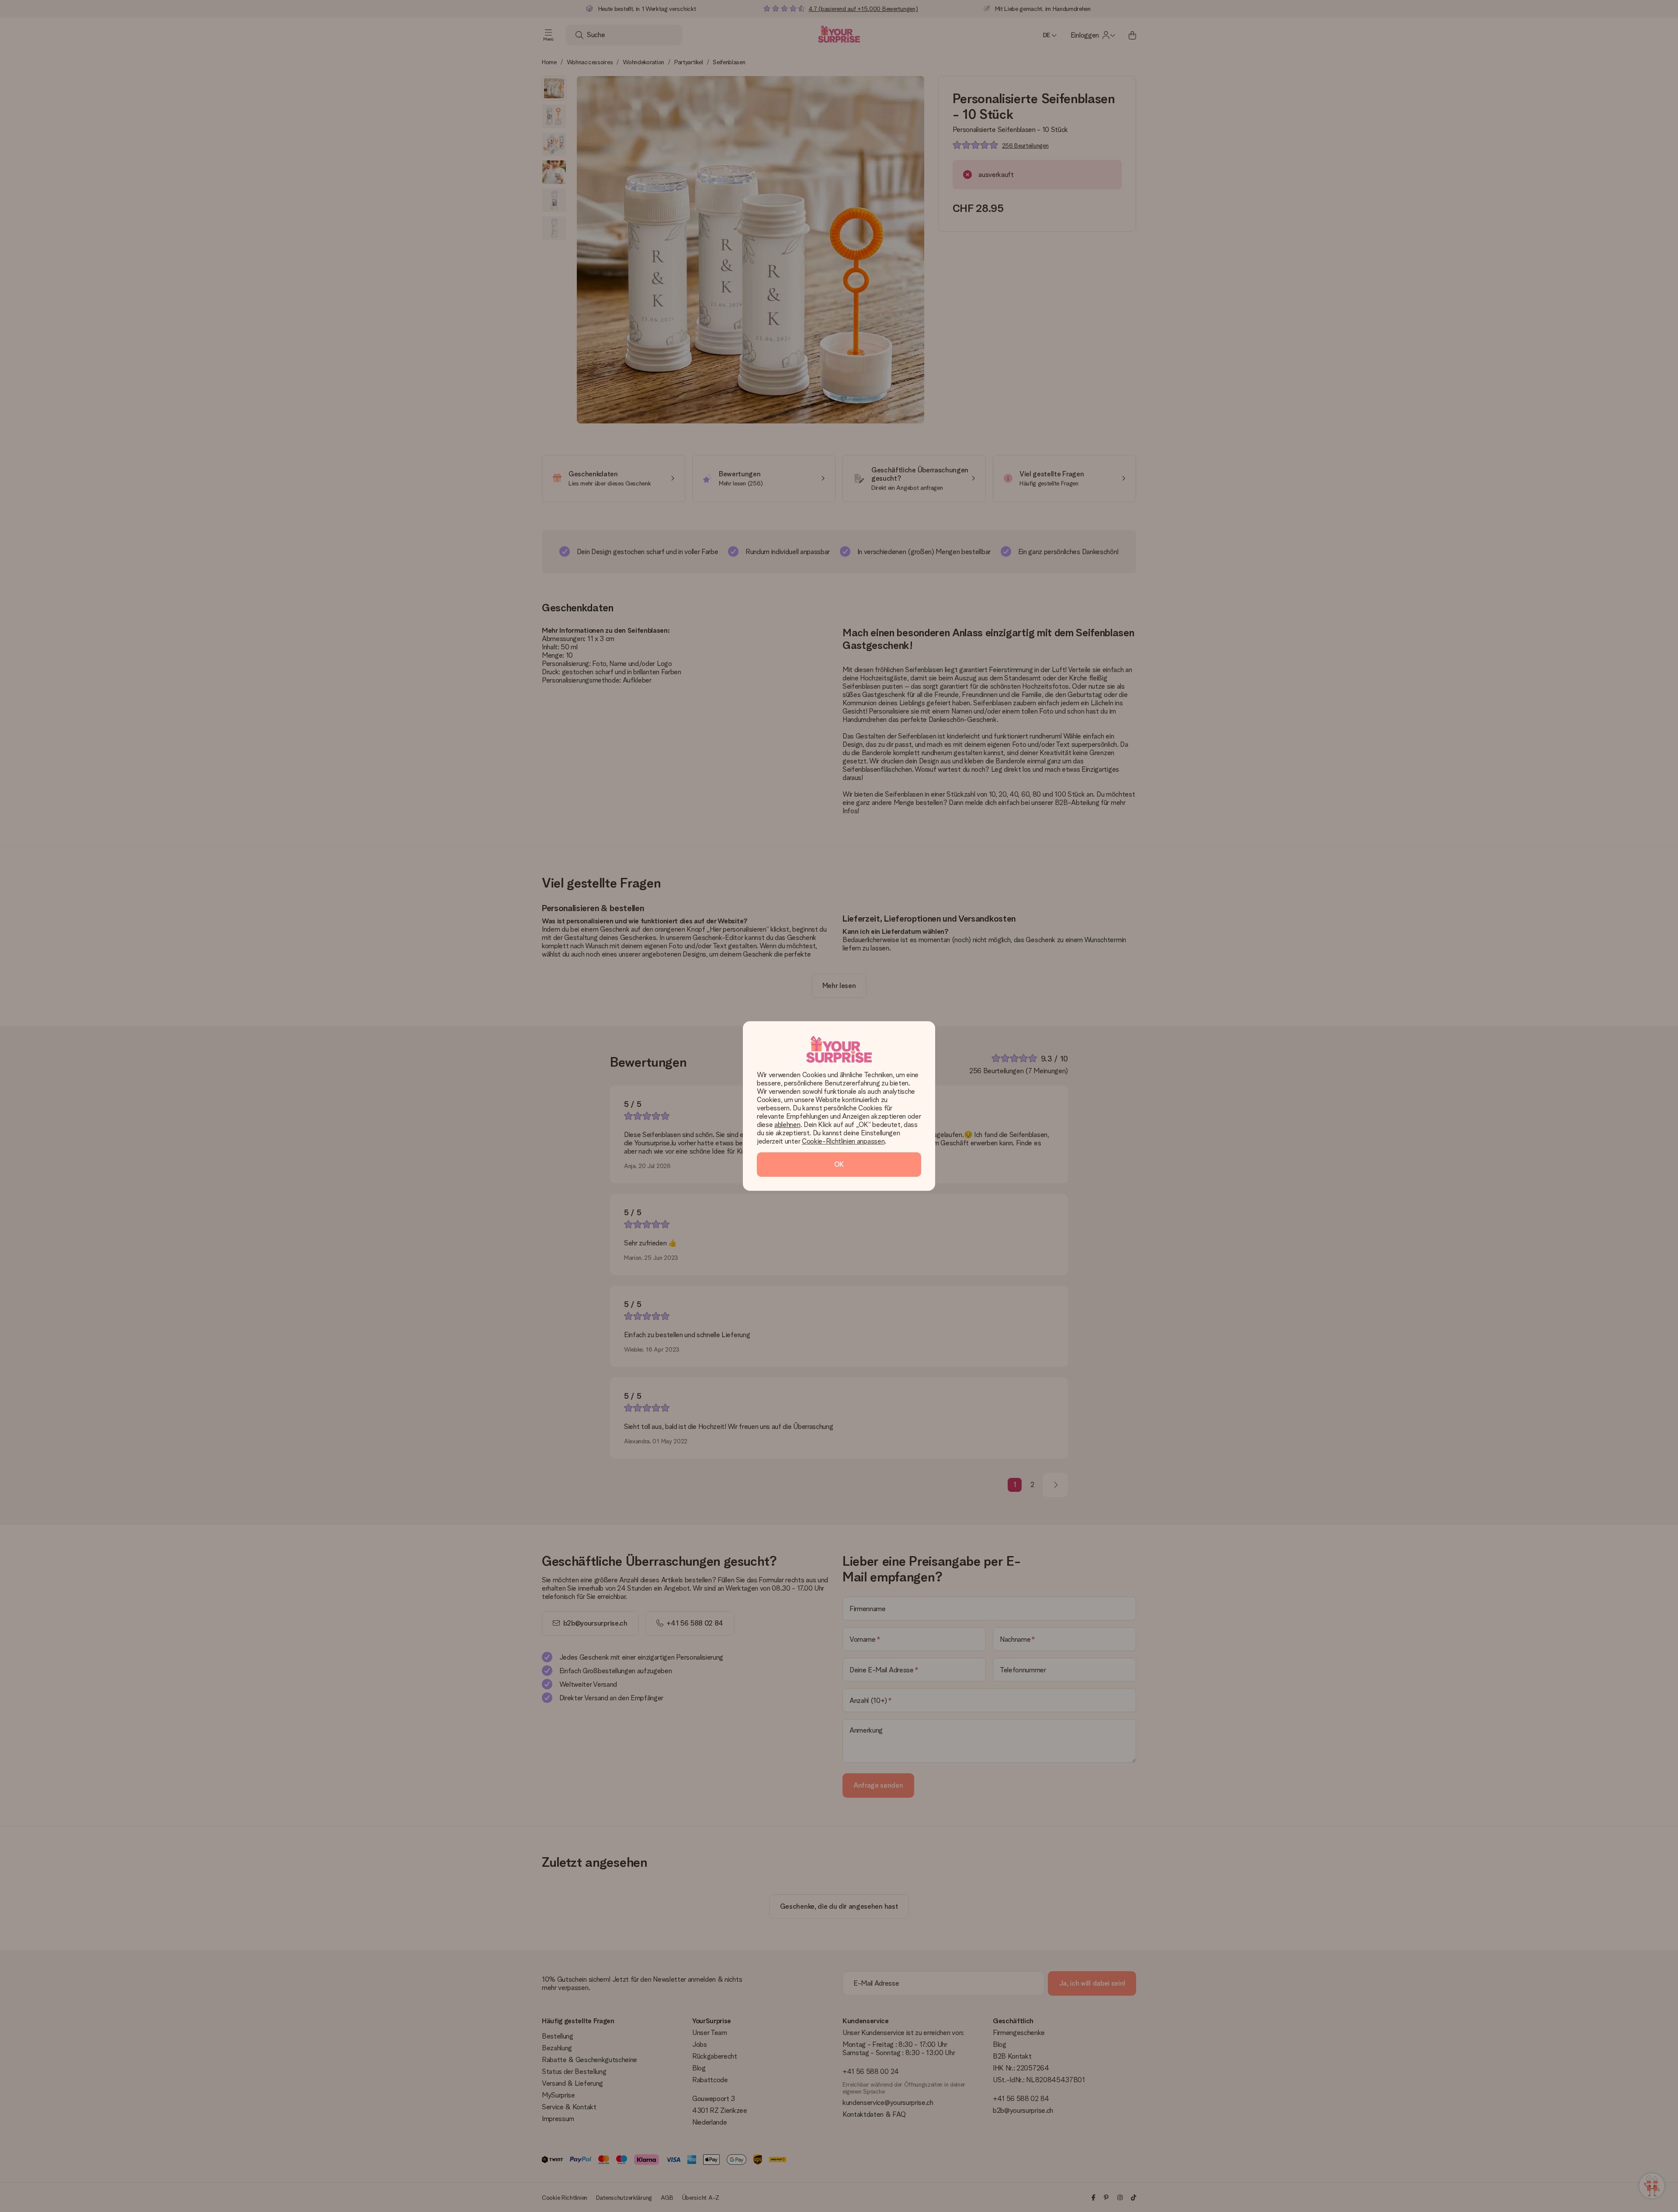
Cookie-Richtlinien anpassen (843, 1141)
